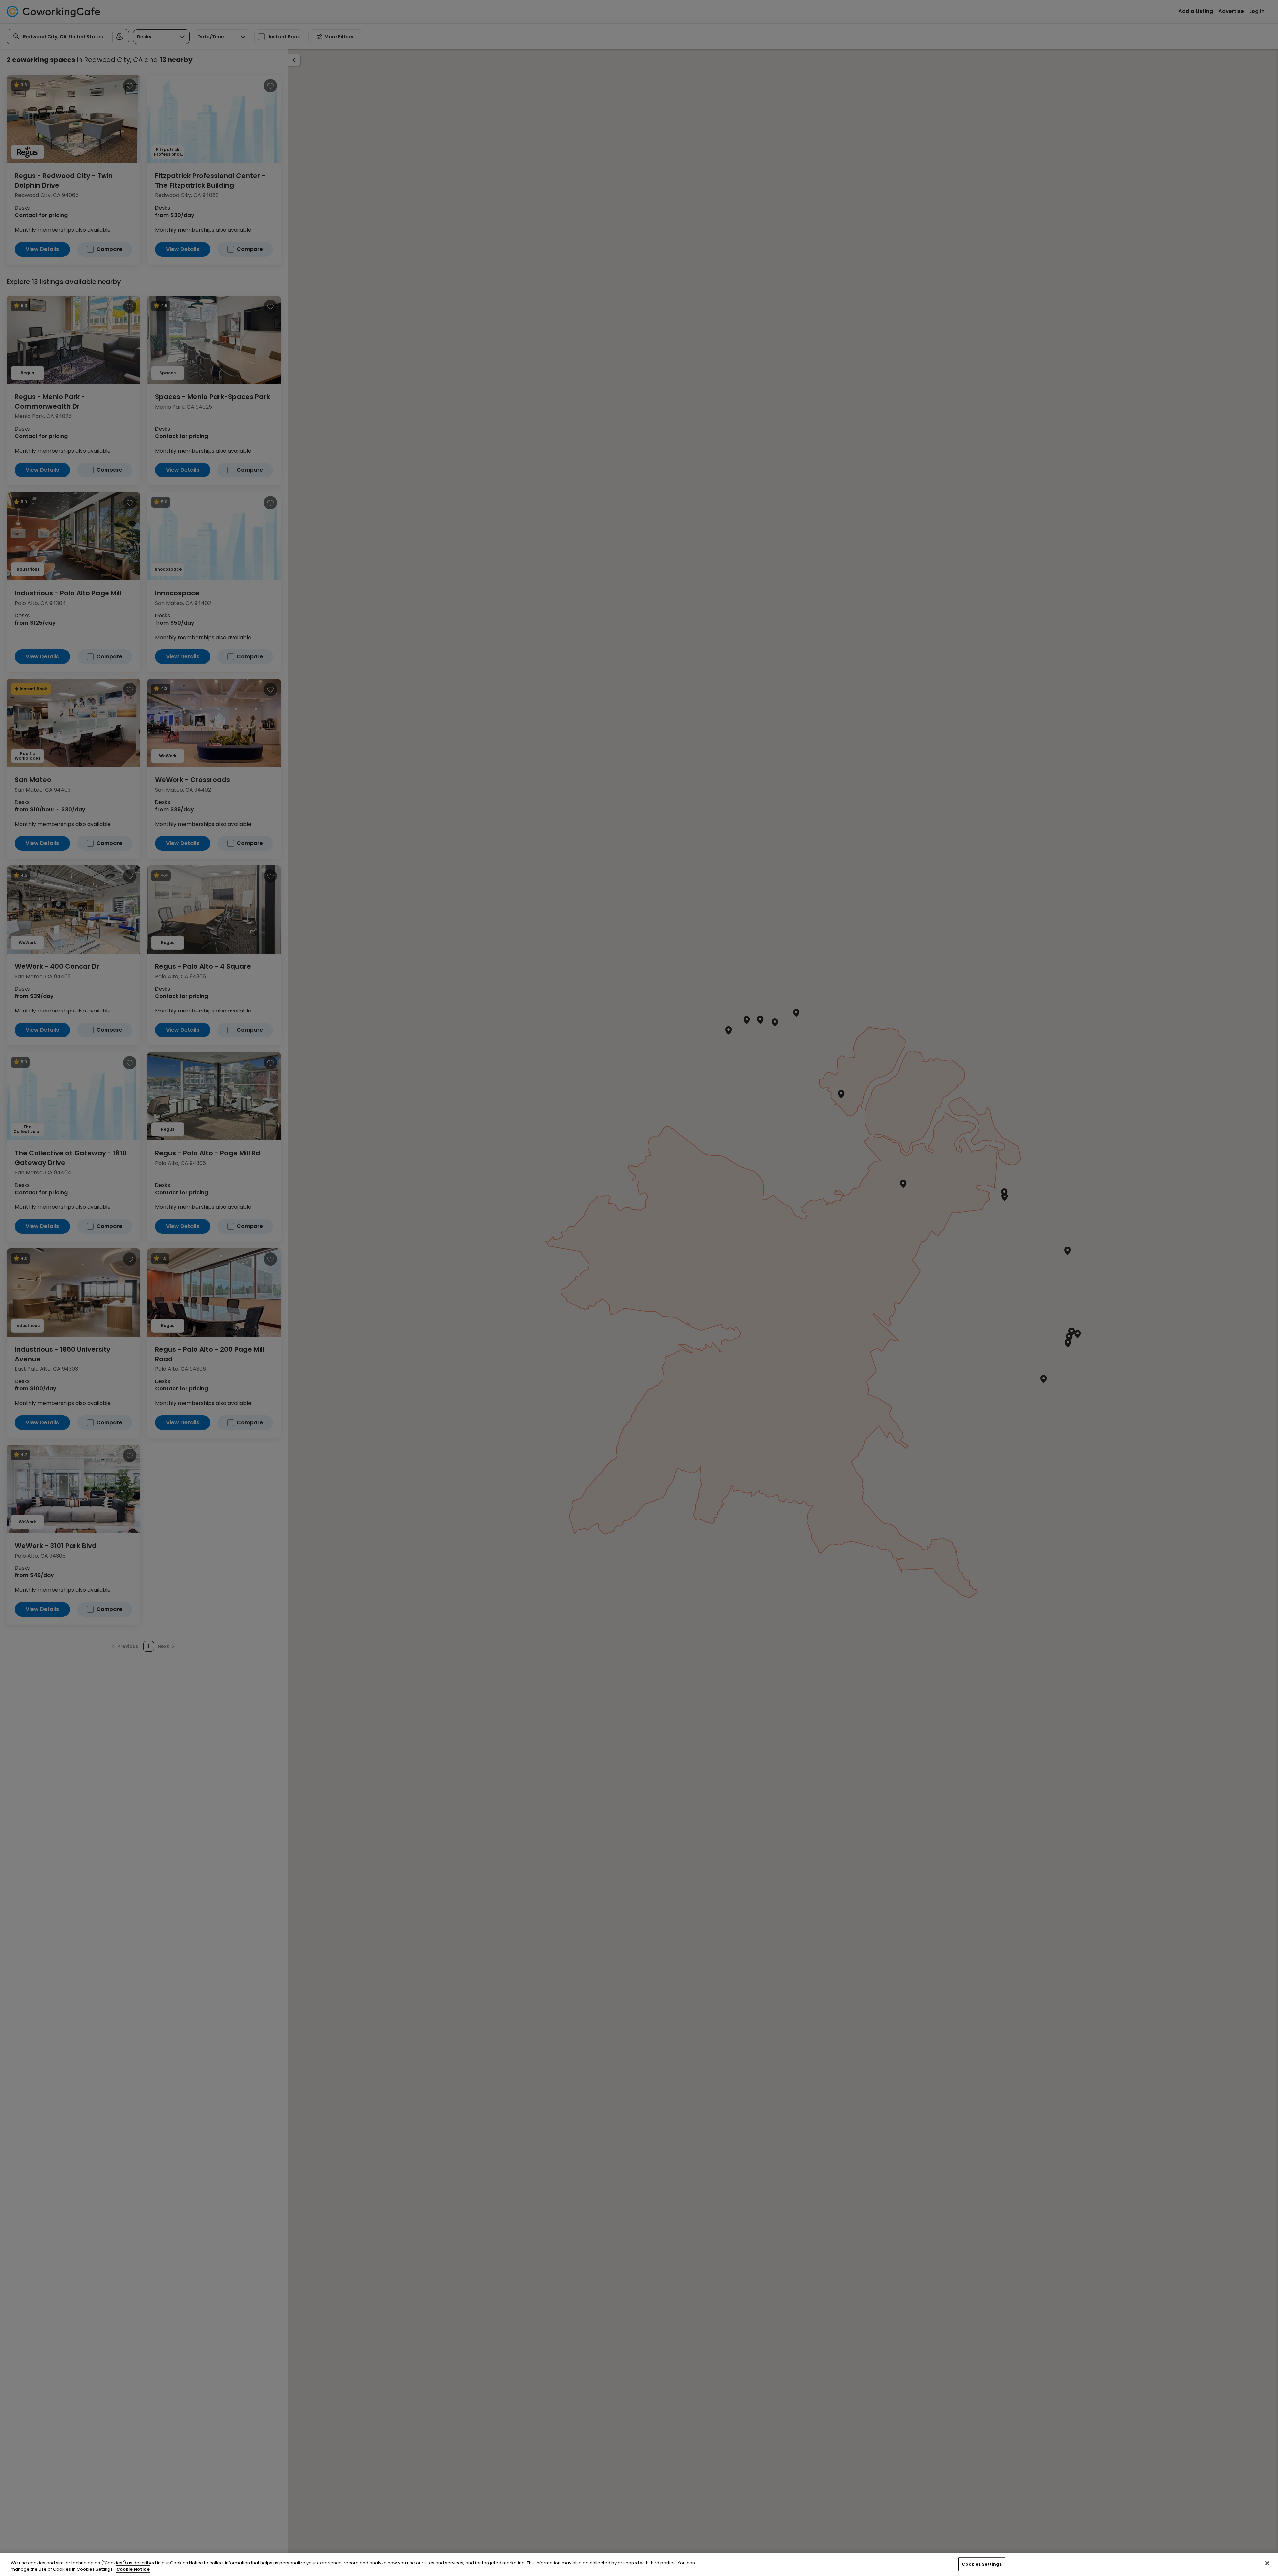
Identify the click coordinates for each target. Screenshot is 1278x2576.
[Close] (1267, 2563)
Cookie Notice (133, 2569)
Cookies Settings (982, 2564)
